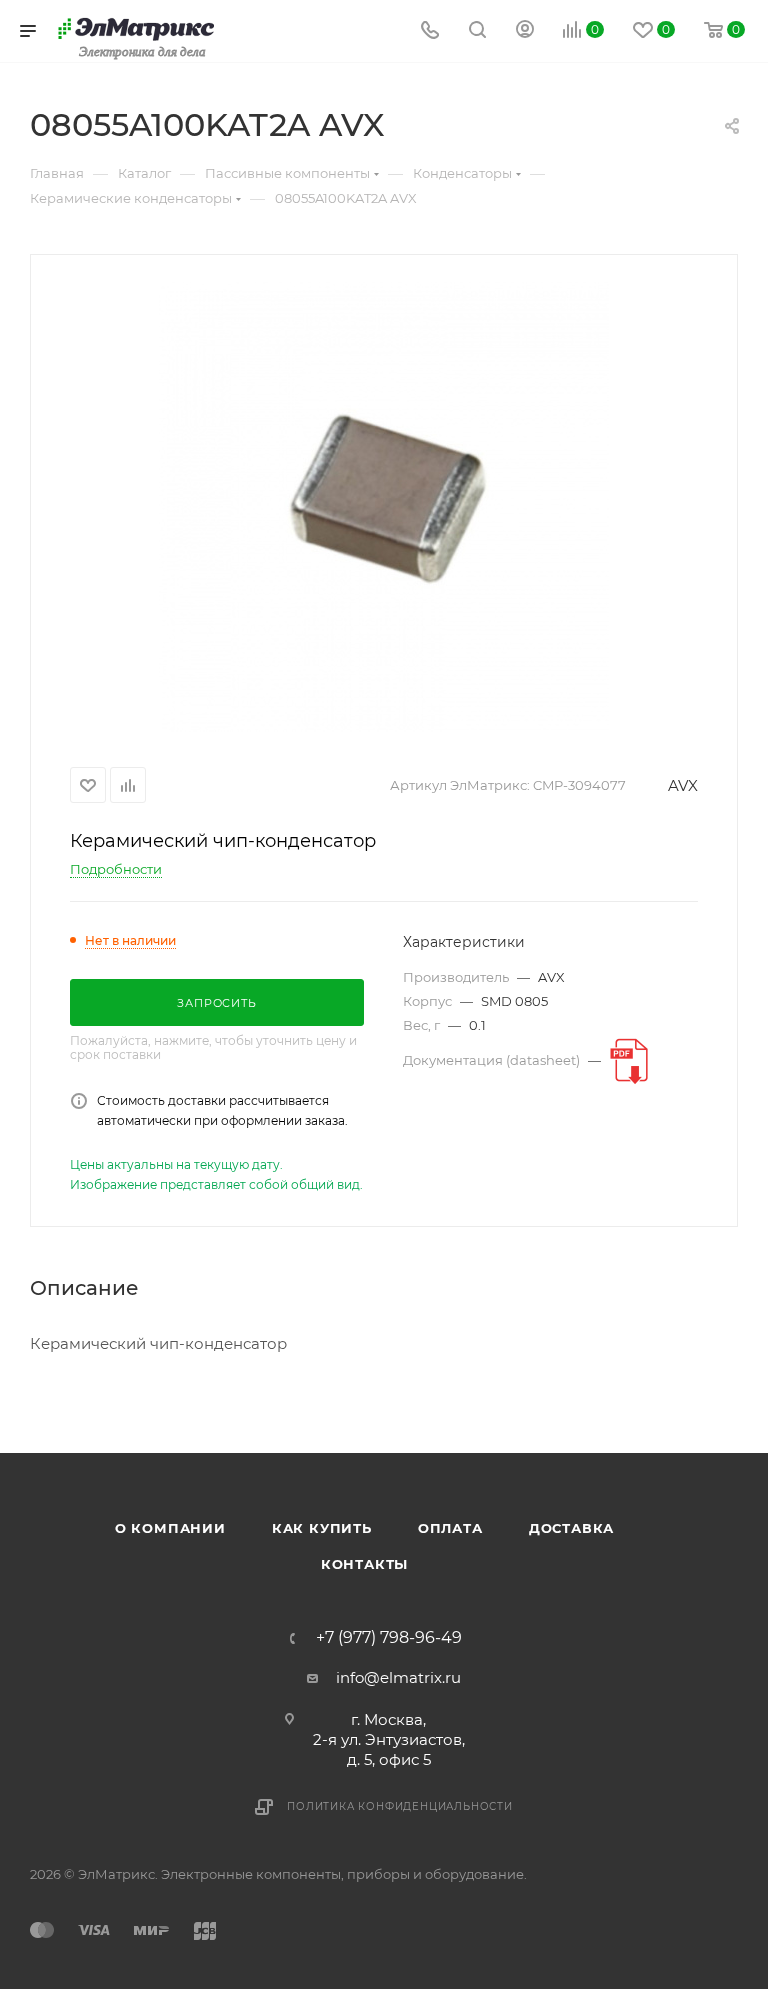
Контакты (364, 1564)
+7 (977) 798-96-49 (389, 1638)
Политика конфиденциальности (400, 1806)
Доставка (571, 1528)
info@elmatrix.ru (398, 1677)
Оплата (450, 1528)
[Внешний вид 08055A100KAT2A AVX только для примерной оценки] (384, 507)
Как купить (322, 1528)
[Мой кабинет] (525, 31)
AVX (683, 785)
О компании (170, 1528)
